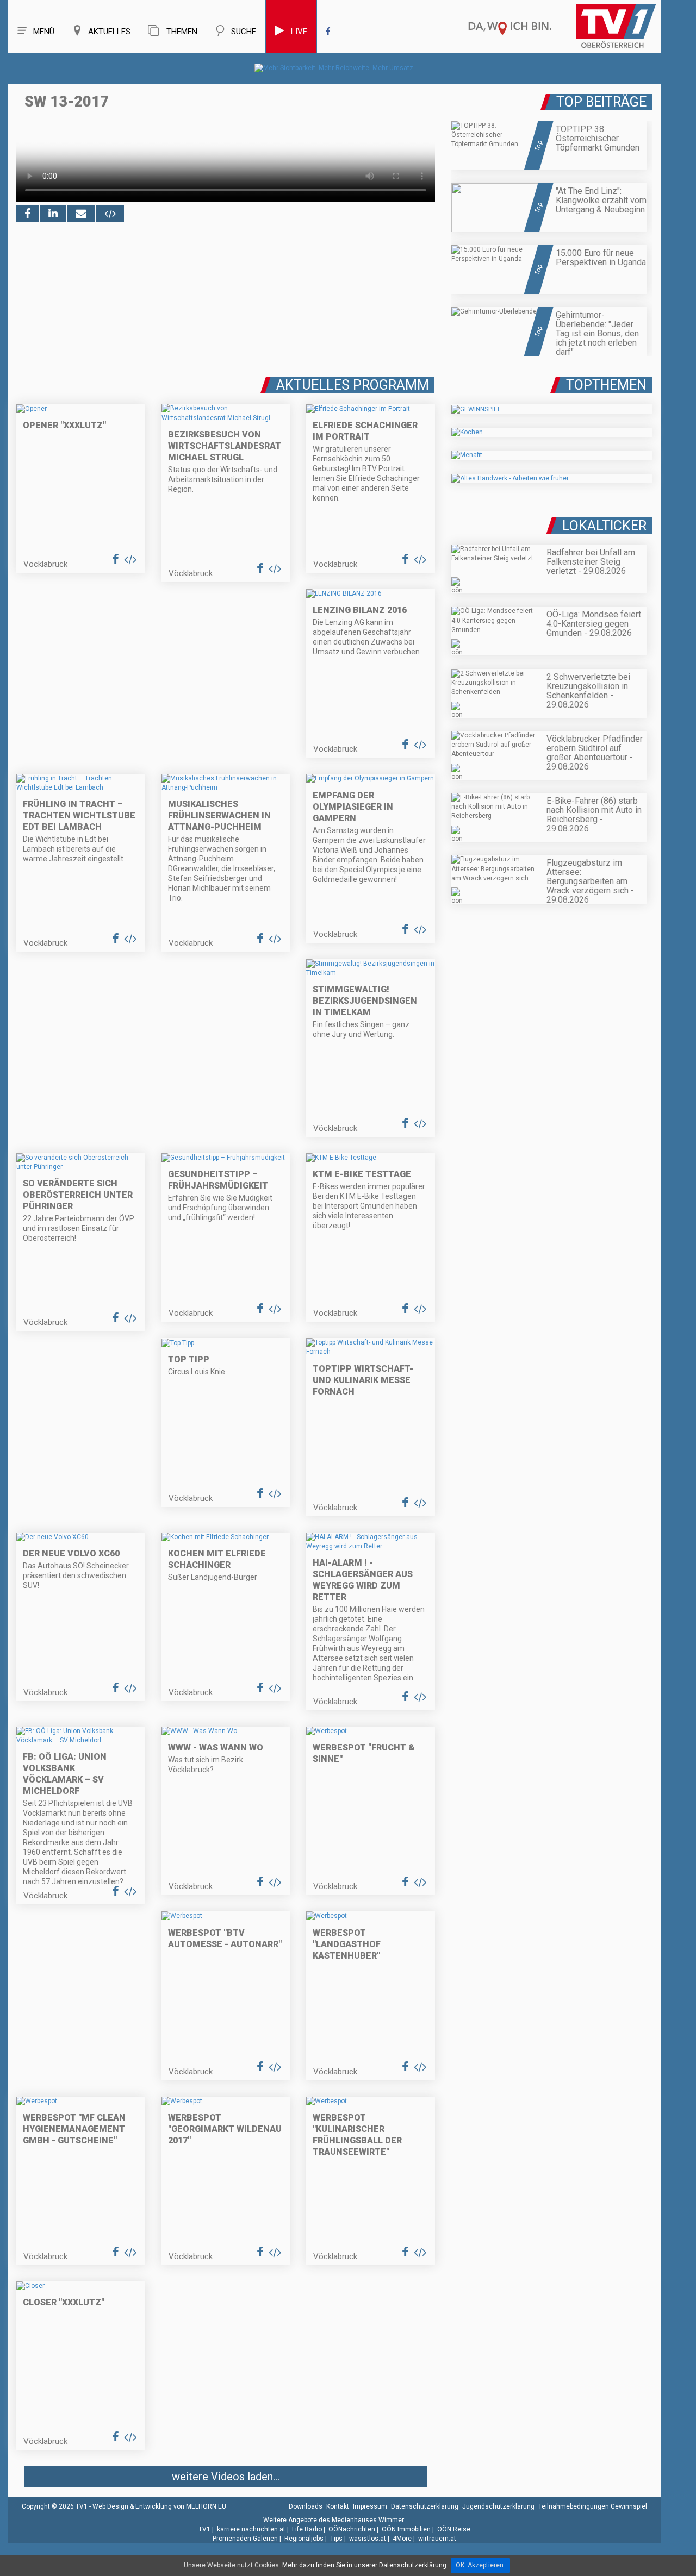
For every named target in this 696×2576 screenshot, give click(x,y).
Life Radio (307, 2529)
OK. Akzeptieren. (480, 2565)
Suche (244, 32)
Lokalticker (604, 526)
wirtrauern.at (437, 2539)
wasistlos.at (368, 2539)
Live (299, 32)
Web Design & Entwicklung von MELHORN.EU (159, 2506)
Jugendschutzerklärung (498, 2506)
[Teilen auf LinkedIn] (53, 214)
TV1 (204, 2529)
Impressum (370, 2506)
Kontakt (338, 2506)
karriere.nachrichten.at (251, 2529)
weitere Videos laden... (226, 2477)
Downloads (306, 2506)
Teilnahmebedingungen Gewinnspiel (593, 2506)
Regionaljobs (304, 2539)
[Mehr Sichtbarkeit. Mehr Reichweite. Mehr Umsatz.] (335, 68)
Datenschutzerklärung (425, 2506)
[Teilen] (81, 214)
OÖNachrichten (352, 2529)
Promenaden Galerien (245, 2539)
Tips (336, 2539)
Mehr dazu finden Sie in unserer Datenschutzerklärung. (365, 2565)
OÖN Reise (454, 2529)
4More (402, 2539)
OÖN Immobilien (406, 2529)
